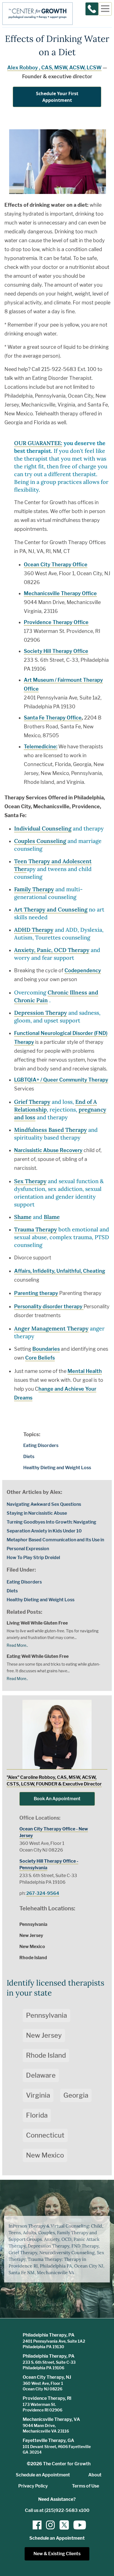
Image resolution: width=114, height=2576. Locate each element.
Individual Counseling (43, 828)
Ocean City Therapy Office (56, 565)
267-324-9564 (43, 1893)
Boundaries (46, 1349)
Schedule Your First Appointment (57, 97)
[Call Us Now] (92, 9)
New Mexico (45, 2155)
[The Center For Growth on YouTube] (77, 2525)
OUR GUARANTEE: (38, 443)
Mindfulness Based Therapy (50, 1130)
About (95, 2475)
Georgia (76, 2095)
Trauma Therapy (36, 1229)
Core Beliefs (40, 1358)
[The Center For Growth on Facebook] (37, 2525)
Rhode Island (46, 2055)
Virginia (38, 2095)
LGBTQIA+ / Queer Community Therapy (61, 1080)
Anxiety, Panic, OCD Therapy (52, 950)
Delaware (41, 2075)
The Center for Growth (67, 2464)
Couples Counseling (40, 841)
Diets (29, 1457)
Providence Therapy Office (56, 622)
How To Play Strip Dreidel (33, 1558)
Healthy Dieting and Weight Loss (57, 1468)
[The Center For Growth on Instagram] (50, 2525)
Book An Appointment (57, 1799)
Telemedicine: (41, 747)
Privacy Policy (33, 2486)
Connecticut (45, 2135)
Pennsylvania (46, 2015)
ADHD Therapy (34, 930)
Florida (37, 2115)
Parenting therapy (36, 1293)
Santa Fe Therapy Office (53, 718)
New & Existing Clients (57, 2554)
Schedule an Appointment (43, 2475)
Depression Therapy (41, 1013)
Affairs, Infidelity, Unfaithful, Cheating (60, 1271)
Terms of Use (85, 2486)
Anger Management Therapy (51, 1328)
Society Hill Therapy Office (56, 651)
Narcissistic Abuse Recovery (48, 1150)
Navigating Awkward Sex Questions (44, 1504)
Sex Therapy (30, 1181)
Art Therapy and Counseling (51, 909)
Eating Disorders (41, 1445)
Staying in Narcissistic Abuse (37, 1513)
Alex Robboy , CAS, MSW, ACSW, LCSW (54, 68)
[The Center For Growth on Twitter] (64, 2525)
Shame (23, 1217)
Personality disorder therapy (49, 1306)
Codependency (83, 970)
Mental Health (85, 1371)
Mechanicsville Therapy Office (60, 593)
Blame (52, 1217)
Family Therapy (34, 889)
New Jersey (44, 2035)
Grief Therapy (32, 1102)
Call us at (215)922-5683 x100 (57, 2510)
